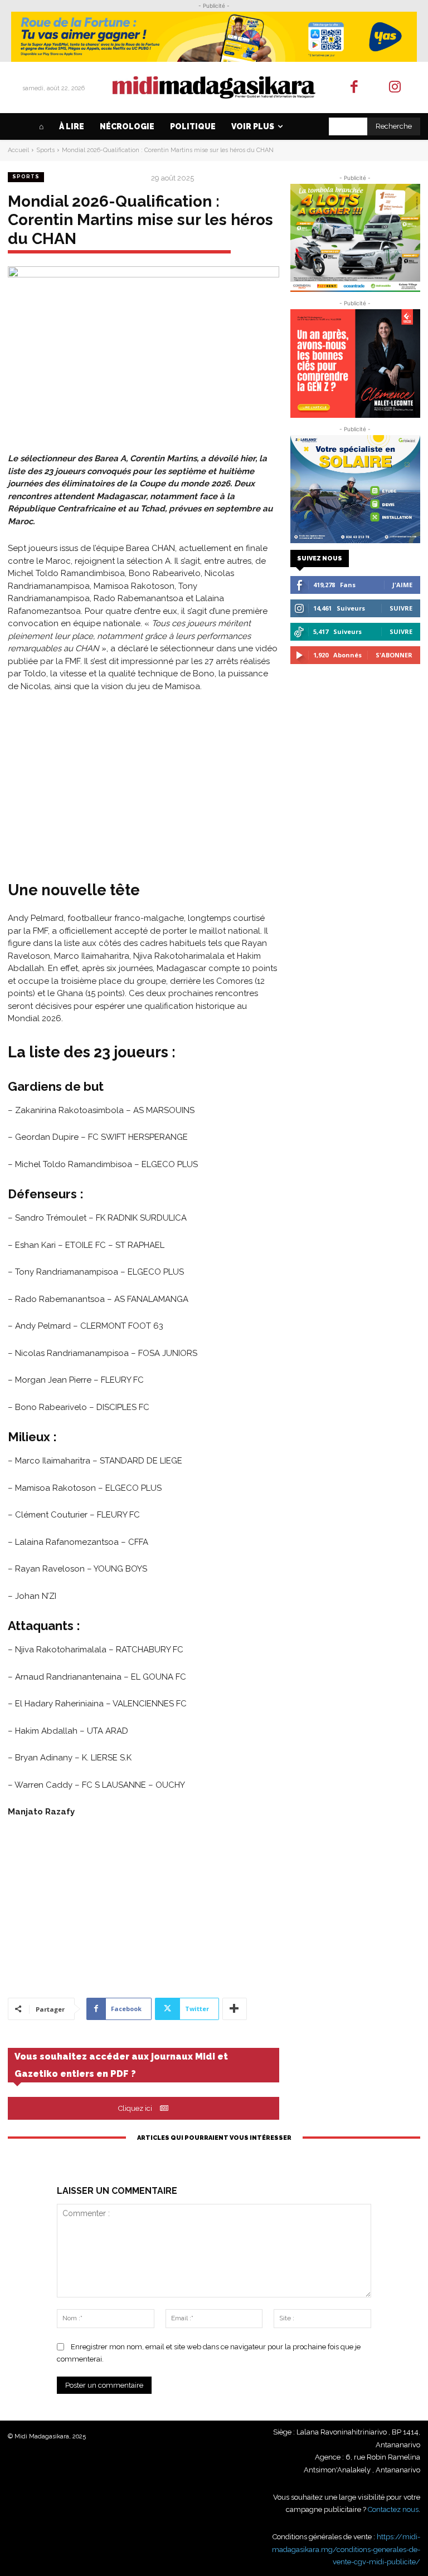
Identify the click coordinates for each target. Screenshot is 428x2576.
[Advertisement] (144, 785)
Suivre (401, 608)
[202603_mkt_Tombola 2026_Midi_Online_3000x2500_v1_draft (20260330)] (355, 238)
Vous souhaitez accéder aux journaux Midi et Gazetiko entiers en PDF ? (121, 2065)
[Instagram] (395, 88)
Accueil (18, 150)
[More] (235, 2009)
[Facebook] (355, 88)
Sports (45, 150)
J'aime (402, 585)
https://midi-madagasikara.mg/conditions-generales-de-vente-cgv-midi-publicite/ (346, 2549)
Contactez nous (393, 2509)
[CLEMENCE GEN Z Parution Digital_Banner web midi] (355, 363)
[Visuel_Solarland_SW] (355, 489)
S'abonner (394, 655)
